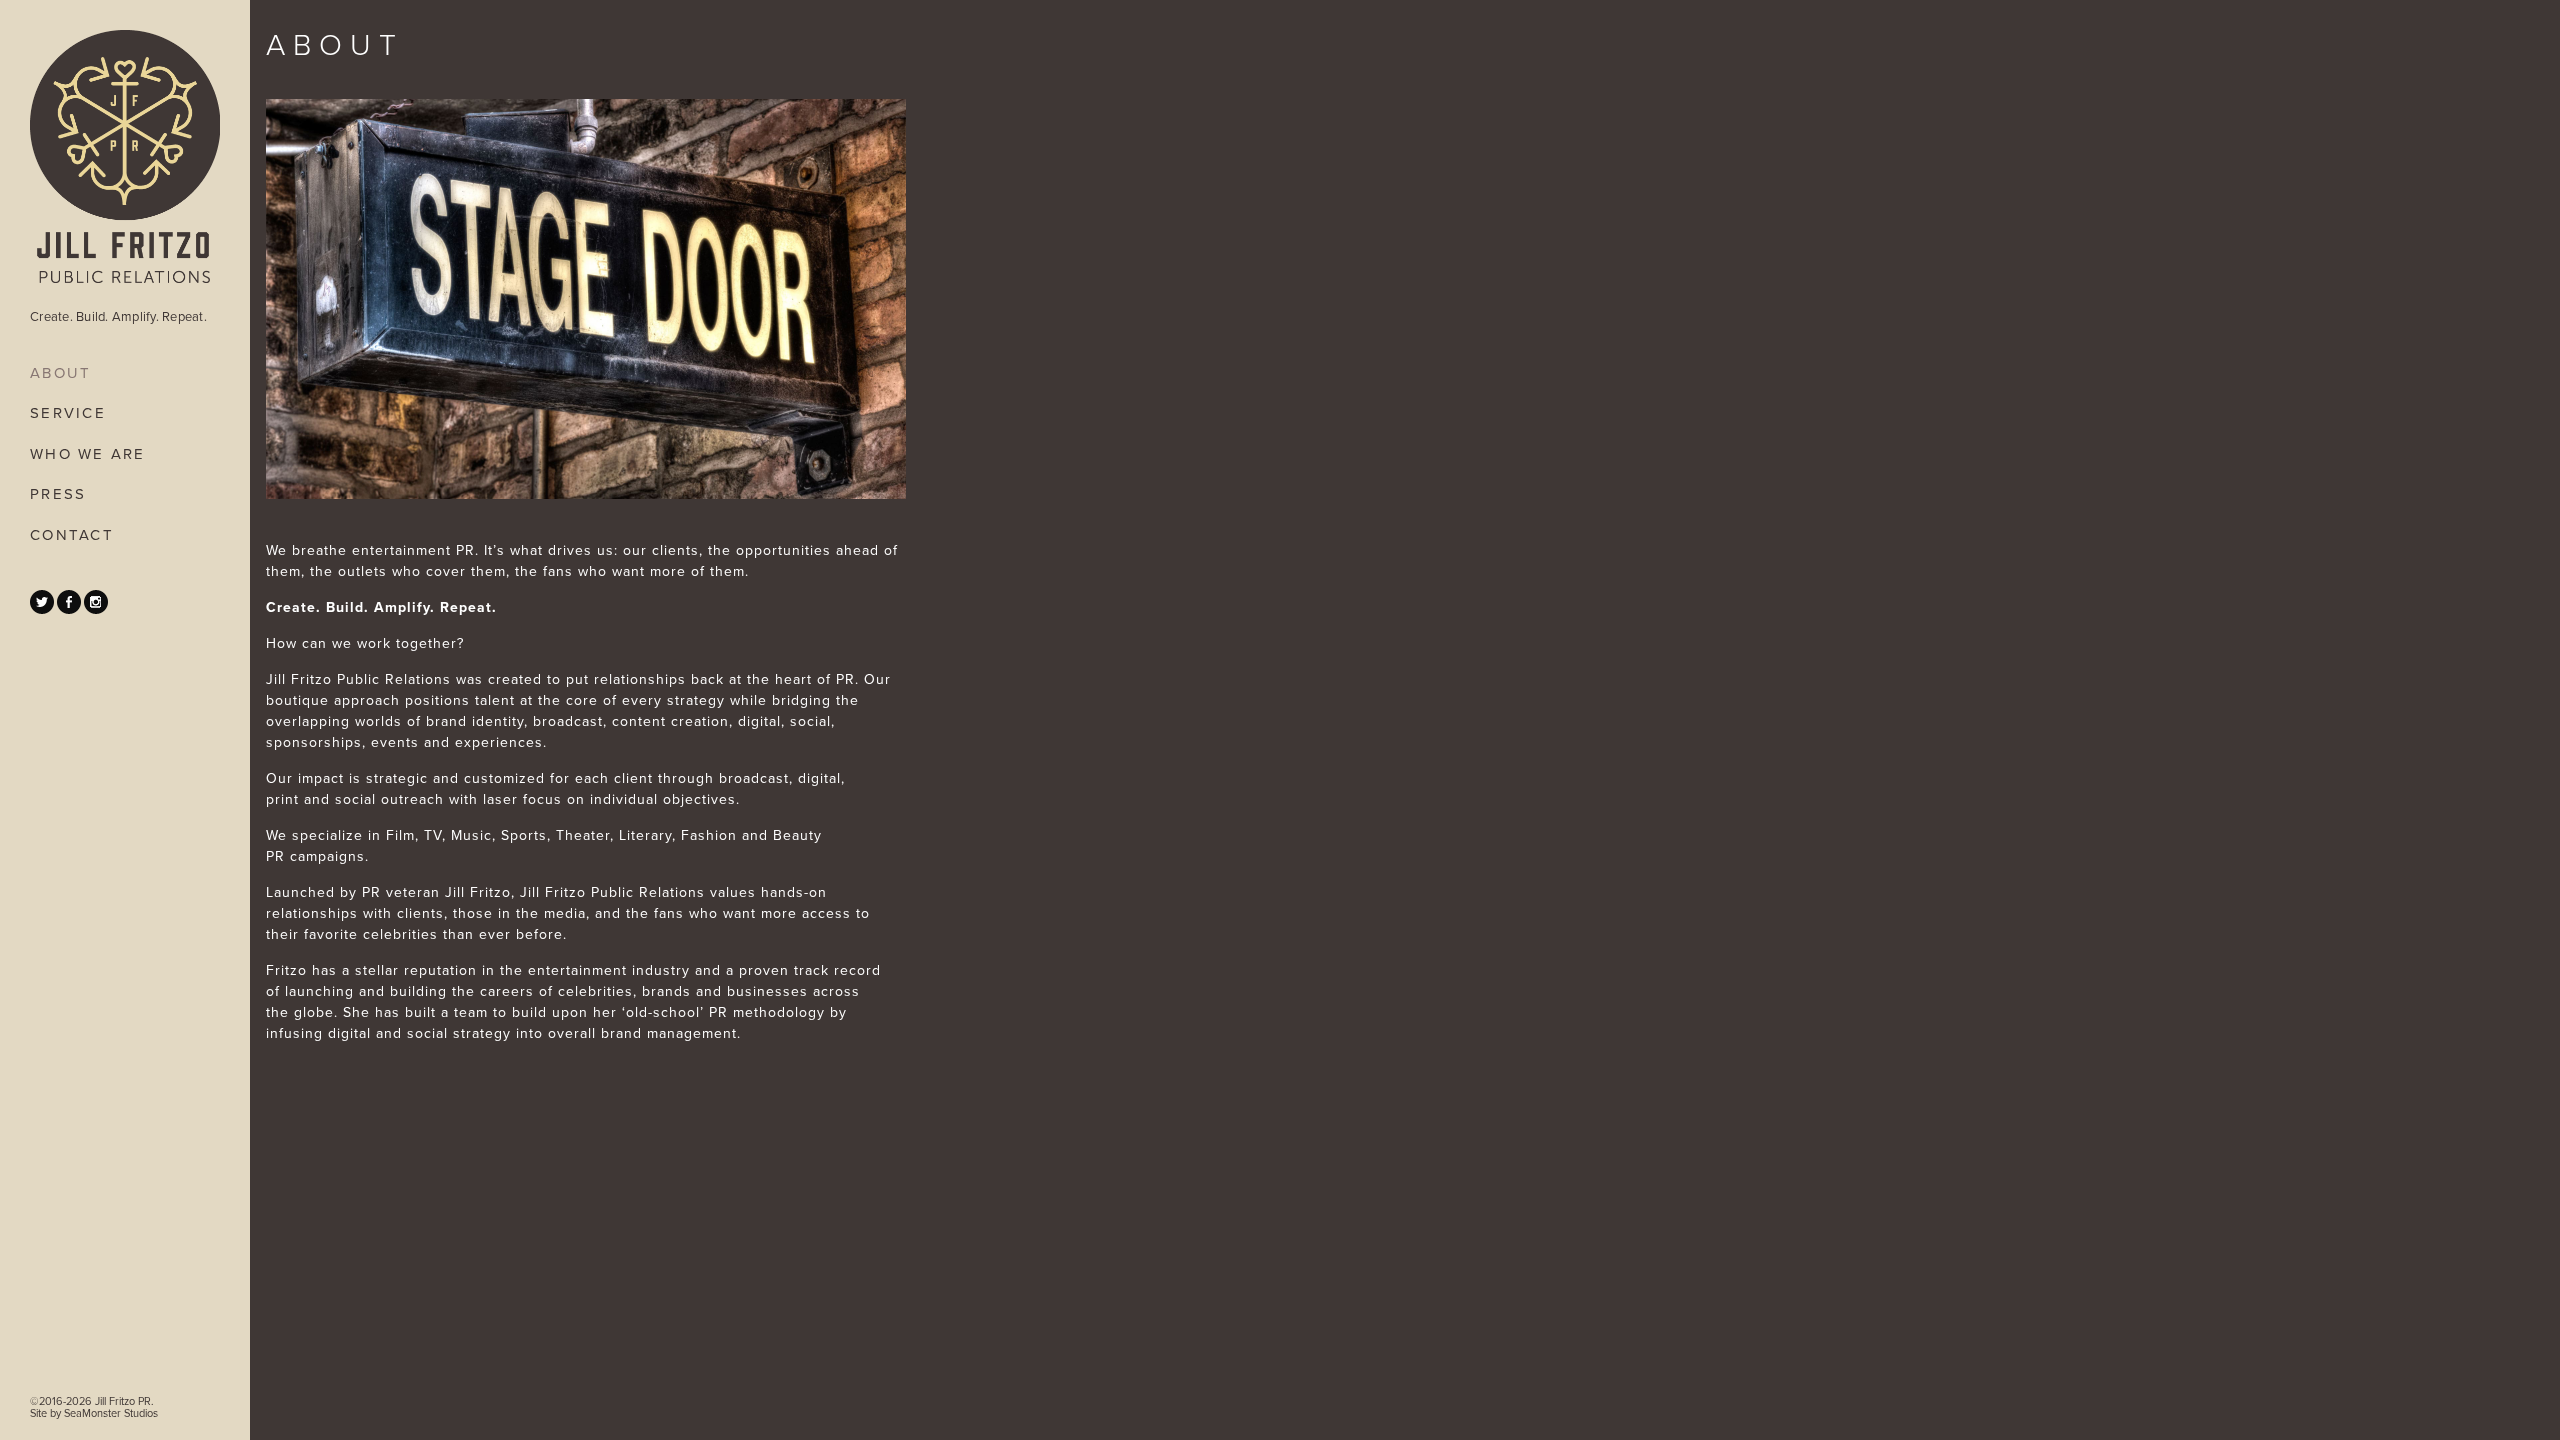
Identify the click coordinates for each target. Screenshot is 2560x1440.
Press (58, 494)
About (60, 373)
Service (68, 413)
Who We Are (88, 454)
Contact (72, 535)
